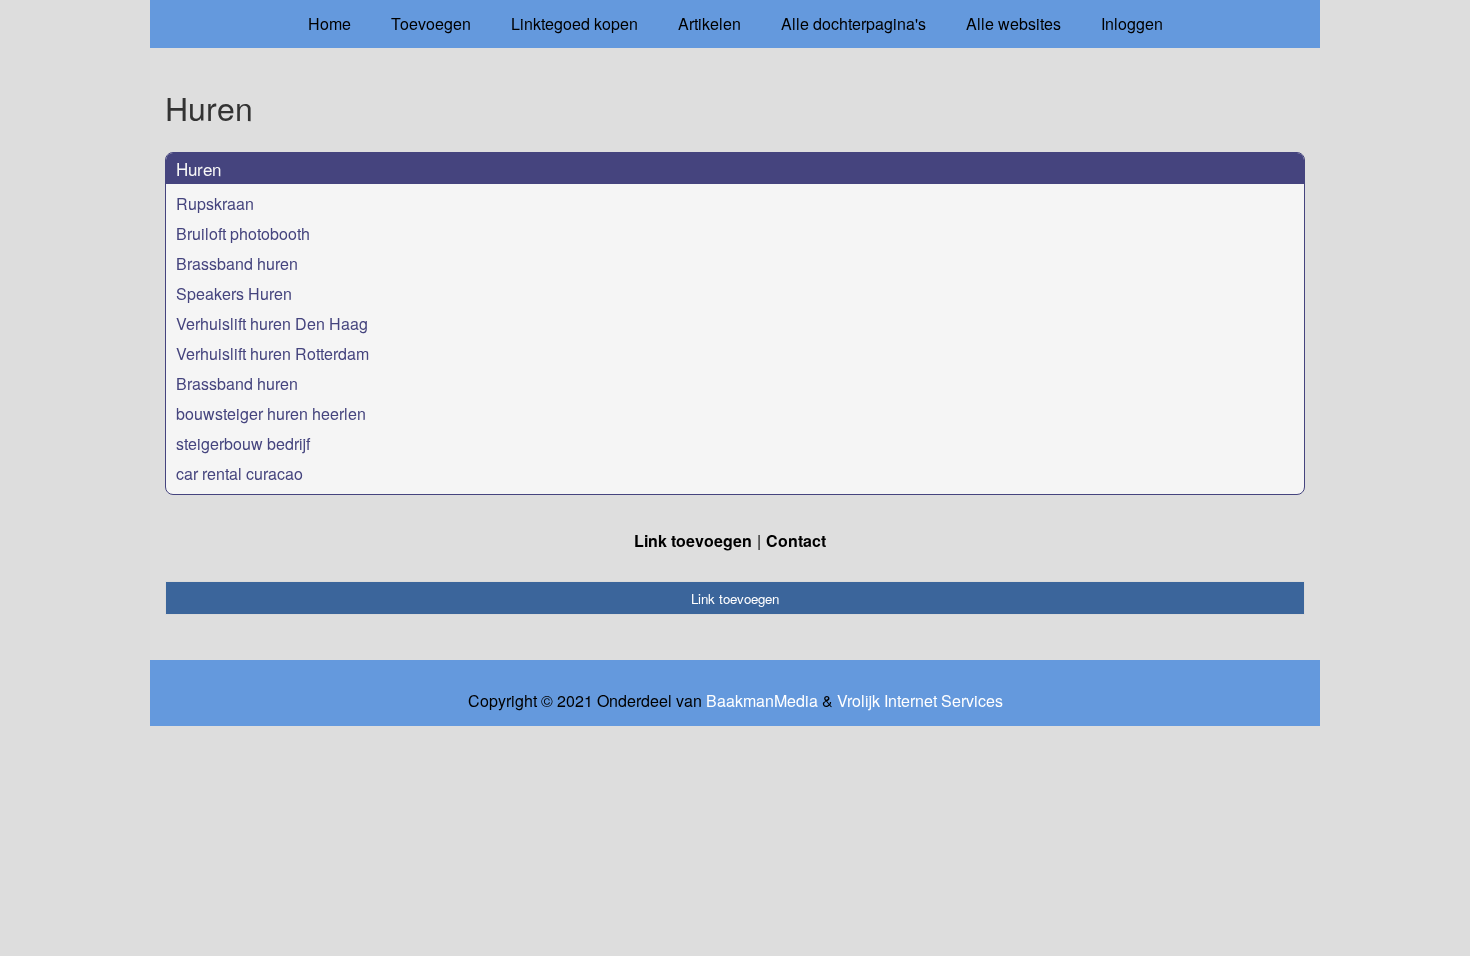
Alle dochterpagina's (853, 23)
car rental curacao (239, 473)
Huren (198, 168)
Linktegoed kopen (574, 23)
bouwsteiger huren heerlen (271, 413)
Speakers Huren (234, 293)
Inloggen (1132, 23)
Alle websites (1013, 23)
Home (329, 23)
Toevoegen (431, 23)
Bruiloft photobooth (243, 233)
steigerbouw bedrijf (243, 443)
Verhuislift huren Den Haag (272, 323)
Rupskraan (215, 203)
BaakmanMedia (762, 701)
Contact (796, 540)
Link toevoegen (693, 540)
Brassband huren (237, 263)
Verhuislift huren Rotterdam (272, 353)
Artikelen (709, 23)
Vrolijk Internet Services (920, 701)
